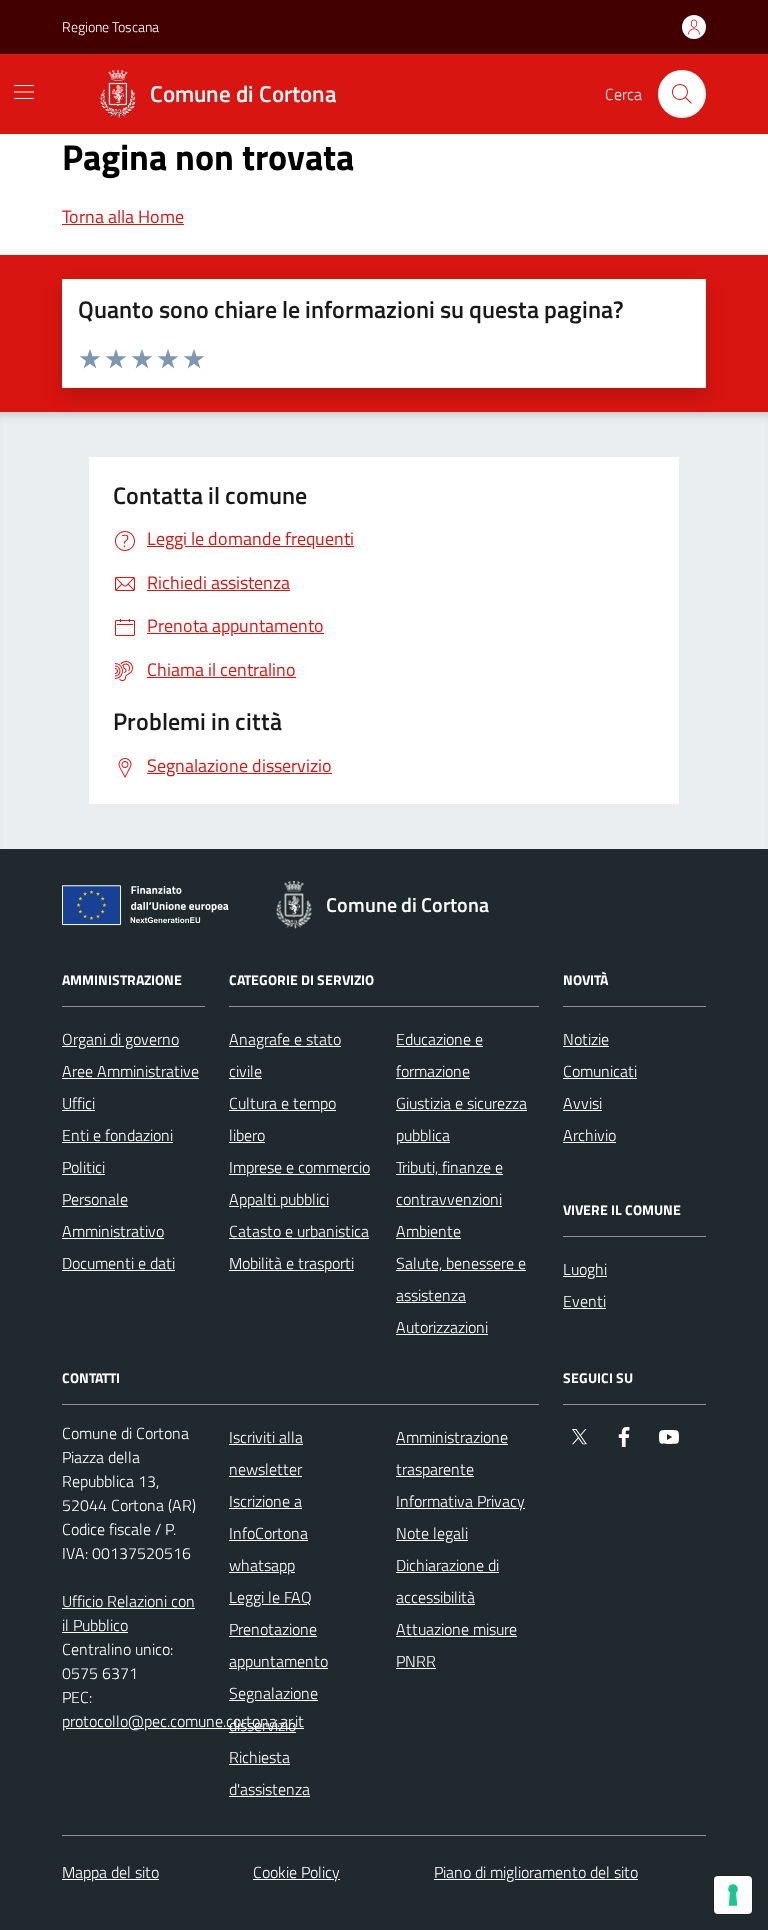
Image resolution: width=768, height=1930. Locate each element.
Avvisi (582, 1103)
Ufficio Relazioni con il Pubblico (128, 1613)
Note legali (432, 1533)
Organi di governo (120, 1039)
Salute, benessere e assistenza (461, 1279)
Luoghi (585, 1269)
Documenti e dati (118, 1263)
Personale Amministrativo (113, 1215)
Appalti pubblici (279, 1199)
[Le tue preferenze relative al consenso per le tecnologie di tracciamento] (733, 1895)
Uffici (78, 1103)
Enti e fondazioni (117, 1135)
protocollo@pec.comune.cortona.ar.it (183, 1721)
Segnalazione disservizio (273, 1709)
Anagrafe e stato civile (285, 1055)
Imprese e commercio (299, 1167)
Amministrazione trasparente (452, 1453)
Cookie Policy (296, 1872)
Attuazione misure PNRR (456, 1645)
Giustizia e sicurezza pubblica (461, 1119)
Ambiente (428, 1231)
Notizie (586, 1039)
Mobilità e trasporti (291, 1263)
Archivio (589, 1135)
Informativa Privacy (460, 1501)
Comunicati (600, 1071)
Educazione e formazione (439, 1055)
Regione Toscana (110, 26)
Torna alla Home (123, 216)
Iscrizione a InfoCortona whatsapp (268, 1533)
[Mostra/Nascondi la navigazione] (24, 92)
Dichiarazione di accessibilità (447, 1581)
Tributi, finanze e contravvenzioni (449, 1183)
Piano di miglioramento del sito (536, 1872)
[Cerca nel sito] (682, 94)
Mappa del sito (110, 1872)
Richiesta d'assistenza (269, 1773)
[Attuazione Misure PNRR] (151, 909)
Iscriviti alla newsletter (266, 1453)
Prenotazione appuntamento (278, 1645)
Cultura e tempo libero (282, 1119)
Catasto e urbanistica (299, 1231)
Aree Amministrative (130, 1071)
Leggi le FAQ (270, 1597)
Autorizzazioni (442, 1327)
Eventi (584, 1301)
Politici (83, 1167)
